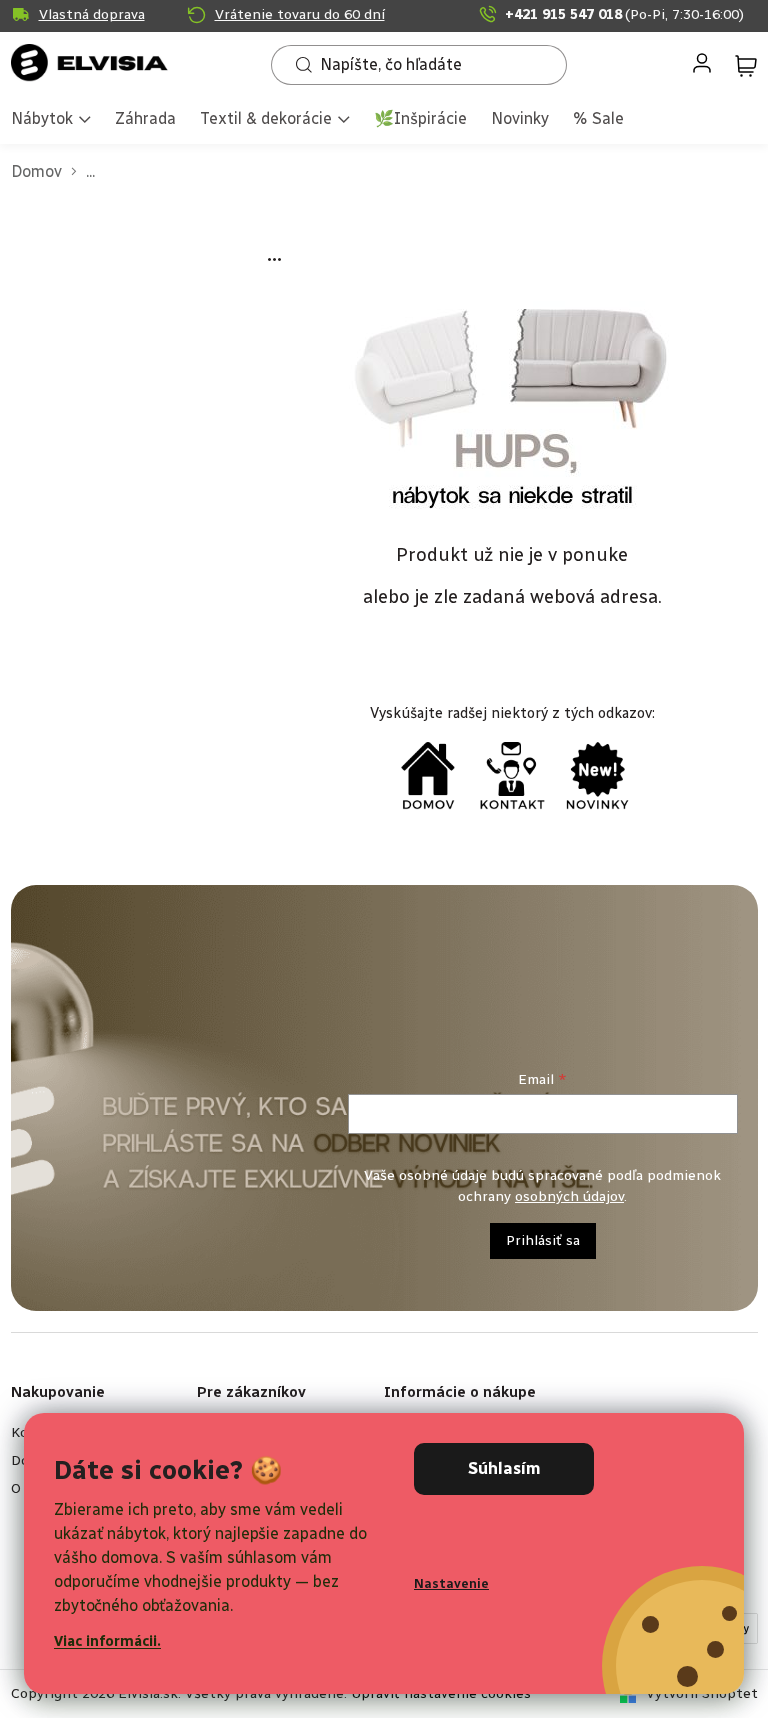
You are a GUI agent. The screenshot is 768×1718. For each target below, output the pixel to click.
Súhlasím (504, 1468)
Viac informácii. (107, 1641)
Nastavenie (451, 1583)
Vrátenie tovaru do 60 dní (300, 14)
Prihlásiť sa (543, 1240)
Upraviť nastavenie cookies (441, 1693)
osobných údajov (569, 1196)
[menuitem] (51, 120)
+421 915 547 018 (624, 14)
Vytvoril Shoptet (702, 1693)
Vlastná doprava (92, 14)
